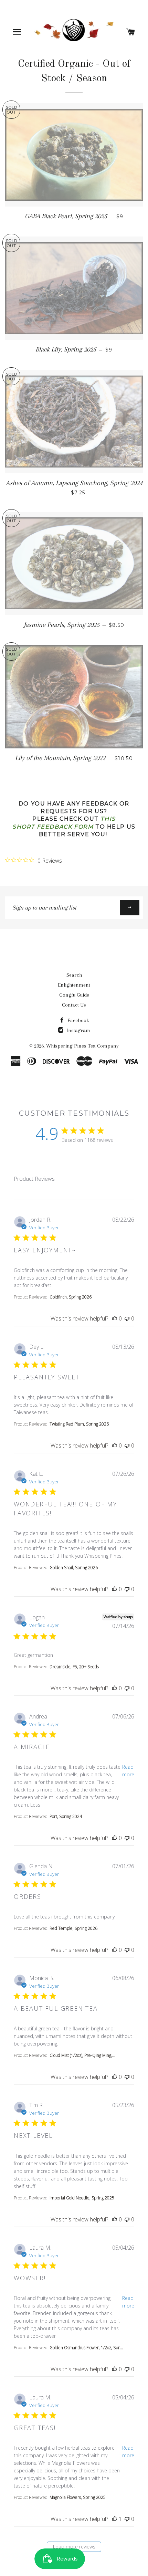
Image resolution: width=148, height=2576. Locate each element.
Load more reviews (74, 2547)
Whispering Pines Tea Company (82, 1046)
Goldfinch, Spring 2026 (71, 1297)
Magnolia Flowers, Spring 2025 (78, 2497)
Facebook (78, 1020)
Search (74, 975)
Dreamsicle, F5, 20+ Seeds (74, 1667)
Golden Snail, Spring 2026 (74, 1568)
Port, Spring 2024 (66, 1816)
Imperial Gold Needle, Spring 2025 (82, 2198)
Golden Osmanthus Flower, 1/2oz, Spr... (86, 2348)
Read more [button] (128, 1771)
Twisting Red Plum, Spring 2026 (79, 1424)
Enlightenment (74, 985)
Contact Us (74, 1005)
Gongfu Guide (74, 995)
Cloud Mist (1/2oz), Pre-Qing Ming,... (82, 2055)
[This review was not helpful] (127, 1318)
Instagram (78, 1030)
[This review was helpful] (115, 1318)
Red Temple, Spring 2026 (73, 1928)
